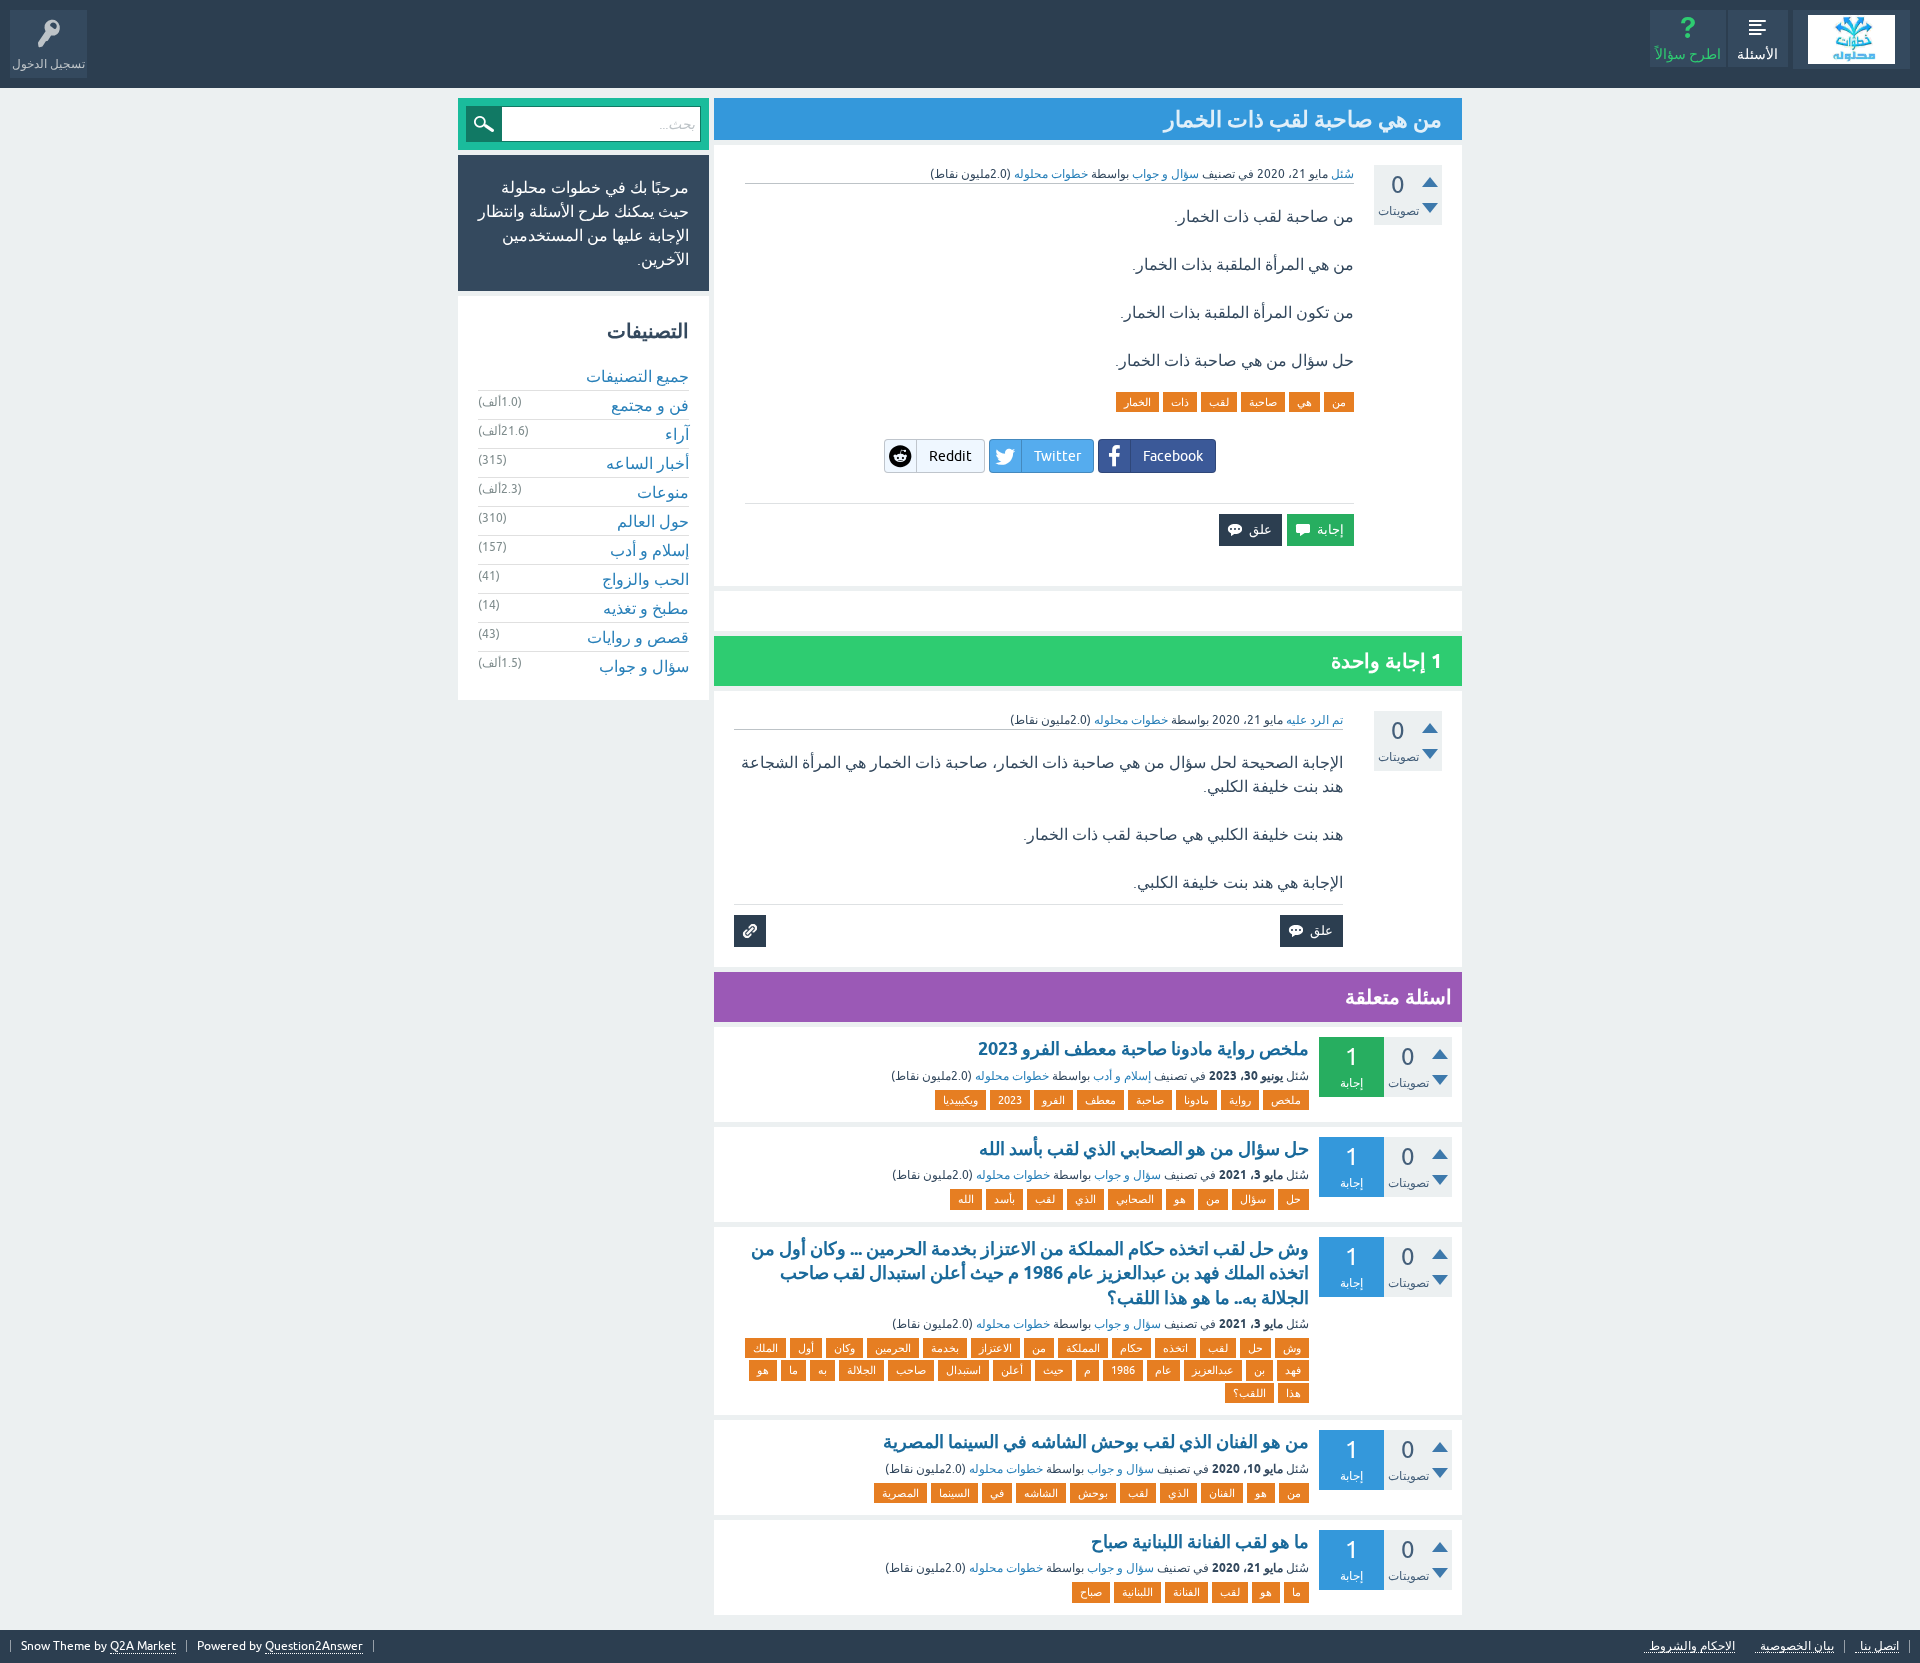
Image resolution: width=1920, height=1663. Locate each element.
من (1339, 402)
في (997, 1493)
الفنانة (1186, 1592)
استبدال (963, 1370)
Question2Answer (314, 1646)
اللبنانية (1137, 1592)
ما (793, 1370)
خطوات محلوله (1012, 1076)
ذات (1180, 402)
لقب (1219, 402)
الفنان (1222, 1493)
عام (1163, 1370)
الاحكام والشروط (1692, 1646)
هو (1180, 1199)
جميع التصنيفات (637, 376)
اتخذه (1175, 1348)
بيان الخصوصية (1797, 1646)
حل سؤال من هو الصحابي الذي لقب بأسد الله (1144, 1148)
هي (1304, 402)
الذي (1085, 1199)
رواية (1240, 1100)
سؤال (1253, 1199)
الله (966, 1199)
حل (1293, 1199)
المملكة (1083, 1348)
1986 (1123, 1370)
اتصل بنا (1879, 1646)
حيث (1053, 1370)
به (822, 1370)
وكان (844, 1348)
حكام (1131, 1348)
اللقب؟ (1249, 1393)
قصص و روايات (638, 637)
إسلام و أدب (1122, 1076)
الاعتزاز (995, 1348)
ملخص (1286, 1100)
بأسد (1004, 1199)
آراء (677, 434)
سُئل (1342, 174)
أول (806, 1348)
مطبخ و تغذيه (646, 608)
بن (1259, 1370)
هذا (1293, 1393)
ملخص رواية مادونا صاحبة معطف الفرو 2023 (1143, 1048)
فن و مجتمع (650, 405)
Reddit (950, 456)
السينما (954, 1493)
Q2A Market (143, 1646)
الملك (765, 1348)
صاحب (911, 1370)
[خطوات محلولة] (1851, 39)
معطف (1100, 1100)
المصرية (900, 1493)
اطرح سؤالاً (1688, 54)
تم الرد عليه (1314, 720)
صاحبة (1263, 402)
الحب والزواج (645, 579)
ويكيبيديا (960, 1100)
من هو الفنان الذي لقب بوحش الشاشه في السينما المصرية (1096, 1441)
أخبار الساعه (647, 463)
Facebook (1173, 456)
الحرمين (893, 1348)
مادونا (1196, 1100)
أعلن (1012, 1370)
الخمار (1137, 402)
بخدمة (945, 1348)
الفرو (1053, 1100)
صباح (1091, 1592)
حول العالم (653, 521)
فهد (1293, 1370)
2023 (1010, 1100)
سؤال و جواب (1165, 174)
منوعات (663, 492)
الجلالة (861, 1370)
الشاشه (1041, 1493)
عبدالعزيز (1213, 1370)
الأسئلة (1757, 54)
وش (1292, 1348)
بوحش (1093, 1493)
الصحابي (1135, 1199)
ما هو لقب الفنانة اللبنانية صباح (1200, 1541)
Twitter (1057, 456)
